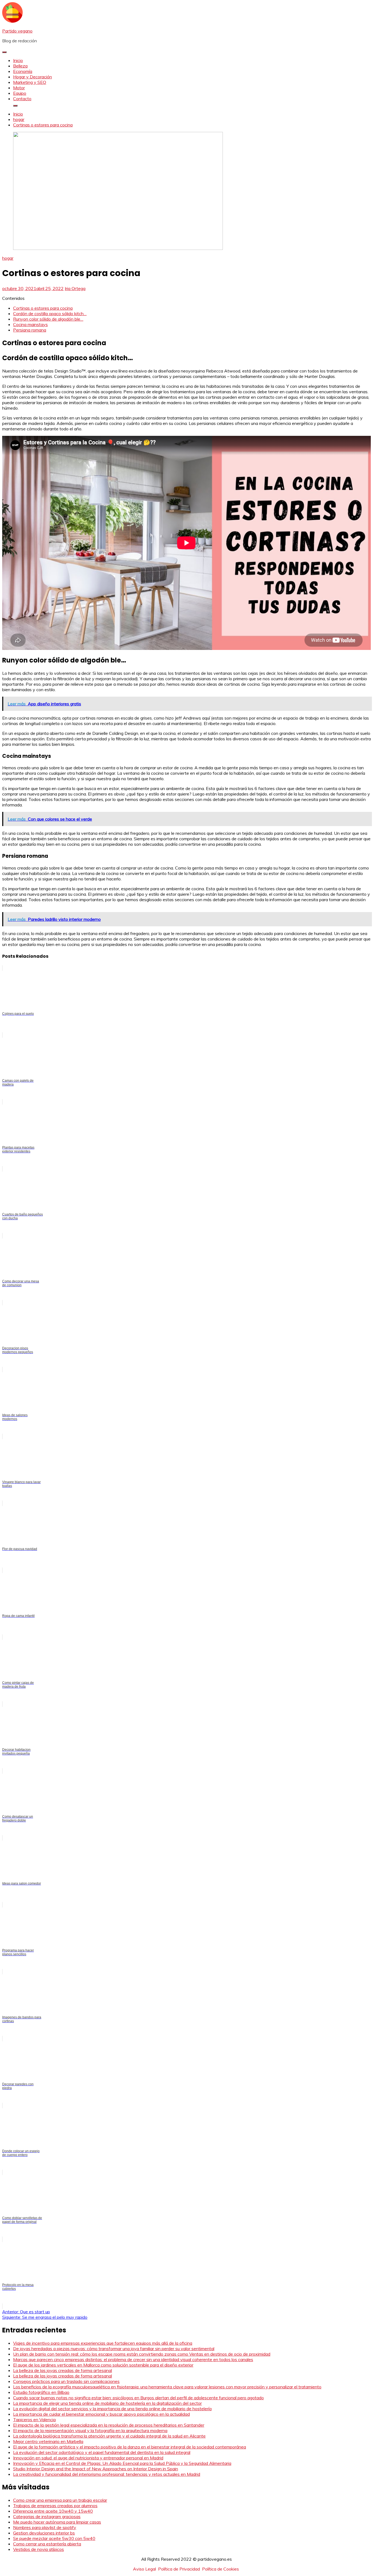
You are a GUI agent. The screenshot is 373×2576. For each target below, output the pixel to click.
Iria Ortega (75, 288)
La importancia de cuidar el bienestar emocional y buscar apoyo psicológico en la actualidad (101, 2414)
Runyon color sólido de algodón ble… (48, 319)
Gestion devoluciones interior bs (44, 2533)
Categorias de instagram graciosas (47, 2516)
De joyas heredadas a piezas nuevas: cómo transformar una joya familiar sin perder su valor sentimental (114, 2349)
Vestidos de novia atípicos (39, 2549)
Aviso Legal (144, 2569)
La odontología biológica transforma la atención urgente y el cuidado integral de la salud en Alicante (109, 2436)
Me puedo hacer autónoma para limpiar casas (57, 2522)
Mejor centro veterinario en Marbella (48, 2441)
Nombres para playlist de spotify (45, 2527)
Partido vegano (17, 31)
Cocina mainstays (30, 324)
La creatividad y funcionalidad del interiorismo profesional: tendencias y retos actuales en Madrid (107, 2474)
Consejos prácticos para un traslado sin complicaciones (66, 2381)
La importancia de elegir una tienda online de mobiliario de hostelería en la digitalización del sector (107, 2403)
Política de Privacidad (179, 2569)
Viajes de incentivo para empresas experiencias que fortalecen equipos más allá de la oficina (103, 2343)
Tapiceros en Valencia (34, 2420)
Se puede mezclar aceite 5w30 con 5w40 (54, 2538)
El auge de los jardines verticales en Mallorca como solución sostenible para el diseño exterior (103, 2365)
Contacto (22, 99)
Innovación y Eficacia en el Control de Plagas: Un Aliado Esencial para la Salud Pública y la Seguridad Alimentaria (122, 2463)
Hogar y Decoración (32, 77)
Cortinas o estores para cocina (43, 308)
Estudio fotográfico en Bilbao (41, 2392)
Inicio (18, 60)
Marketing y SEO (30, 82)
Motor (19, 88)
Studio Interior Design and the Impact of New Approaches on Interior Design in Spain (96, 2469)
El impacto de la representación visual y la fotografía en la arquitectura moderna (90, 2430)
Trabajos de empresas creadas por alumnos (55, 2506)
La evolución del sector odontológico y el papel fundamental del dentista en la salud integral (102, 2452)
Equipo (20, 93)
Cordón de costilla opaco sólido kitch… (50, 314)
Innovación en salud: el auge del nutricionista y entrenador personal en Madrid (88, 2458)
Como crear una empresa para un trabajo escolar (60, 2500)
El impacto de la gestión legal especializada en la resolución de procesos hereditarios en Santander (109, 2425)
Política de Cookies (220, 2569)
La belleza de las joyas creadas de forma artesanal (63, 2370)
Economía (23, 71)
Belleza (20, 66)
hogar (8, 258)
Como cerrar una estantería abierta (47, 2544)
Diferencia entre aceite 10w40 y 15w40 (53, 2511)
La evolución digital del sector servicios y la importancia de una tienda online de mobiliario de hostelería (112, 2409)
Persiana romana (30, 330)
